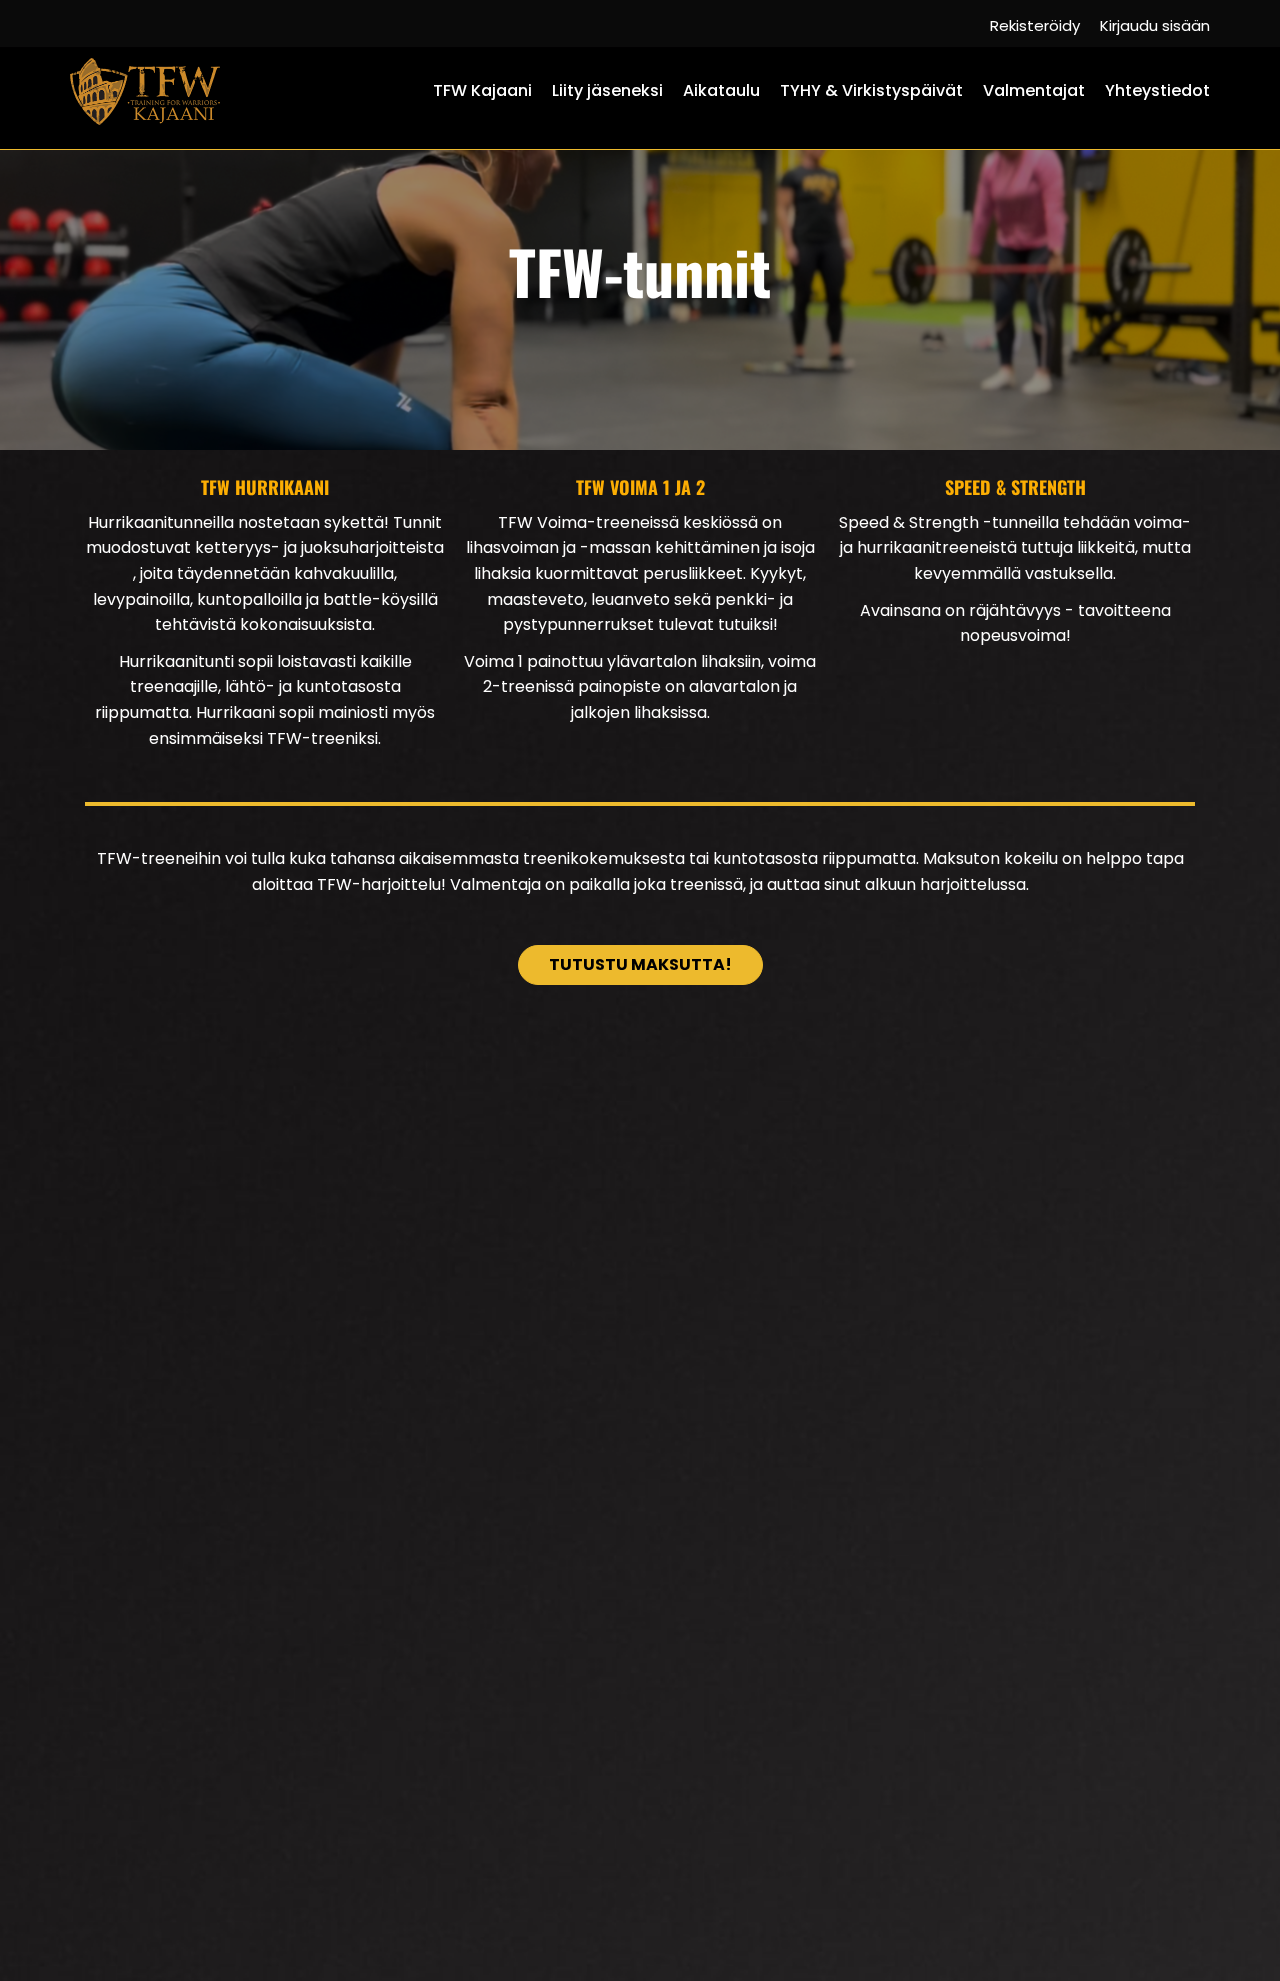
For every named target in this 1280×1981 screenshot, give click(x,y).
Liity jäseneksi (607, 90)
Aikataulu (721, 90)
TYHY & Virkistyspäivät (871, 90)
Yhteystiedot (1157, 90)
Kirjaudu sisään (1155, 25)
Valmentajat (1034, 90)
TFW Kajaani (482, 90)
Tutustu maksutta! (640, 964)
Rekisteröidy (1035, 25)
